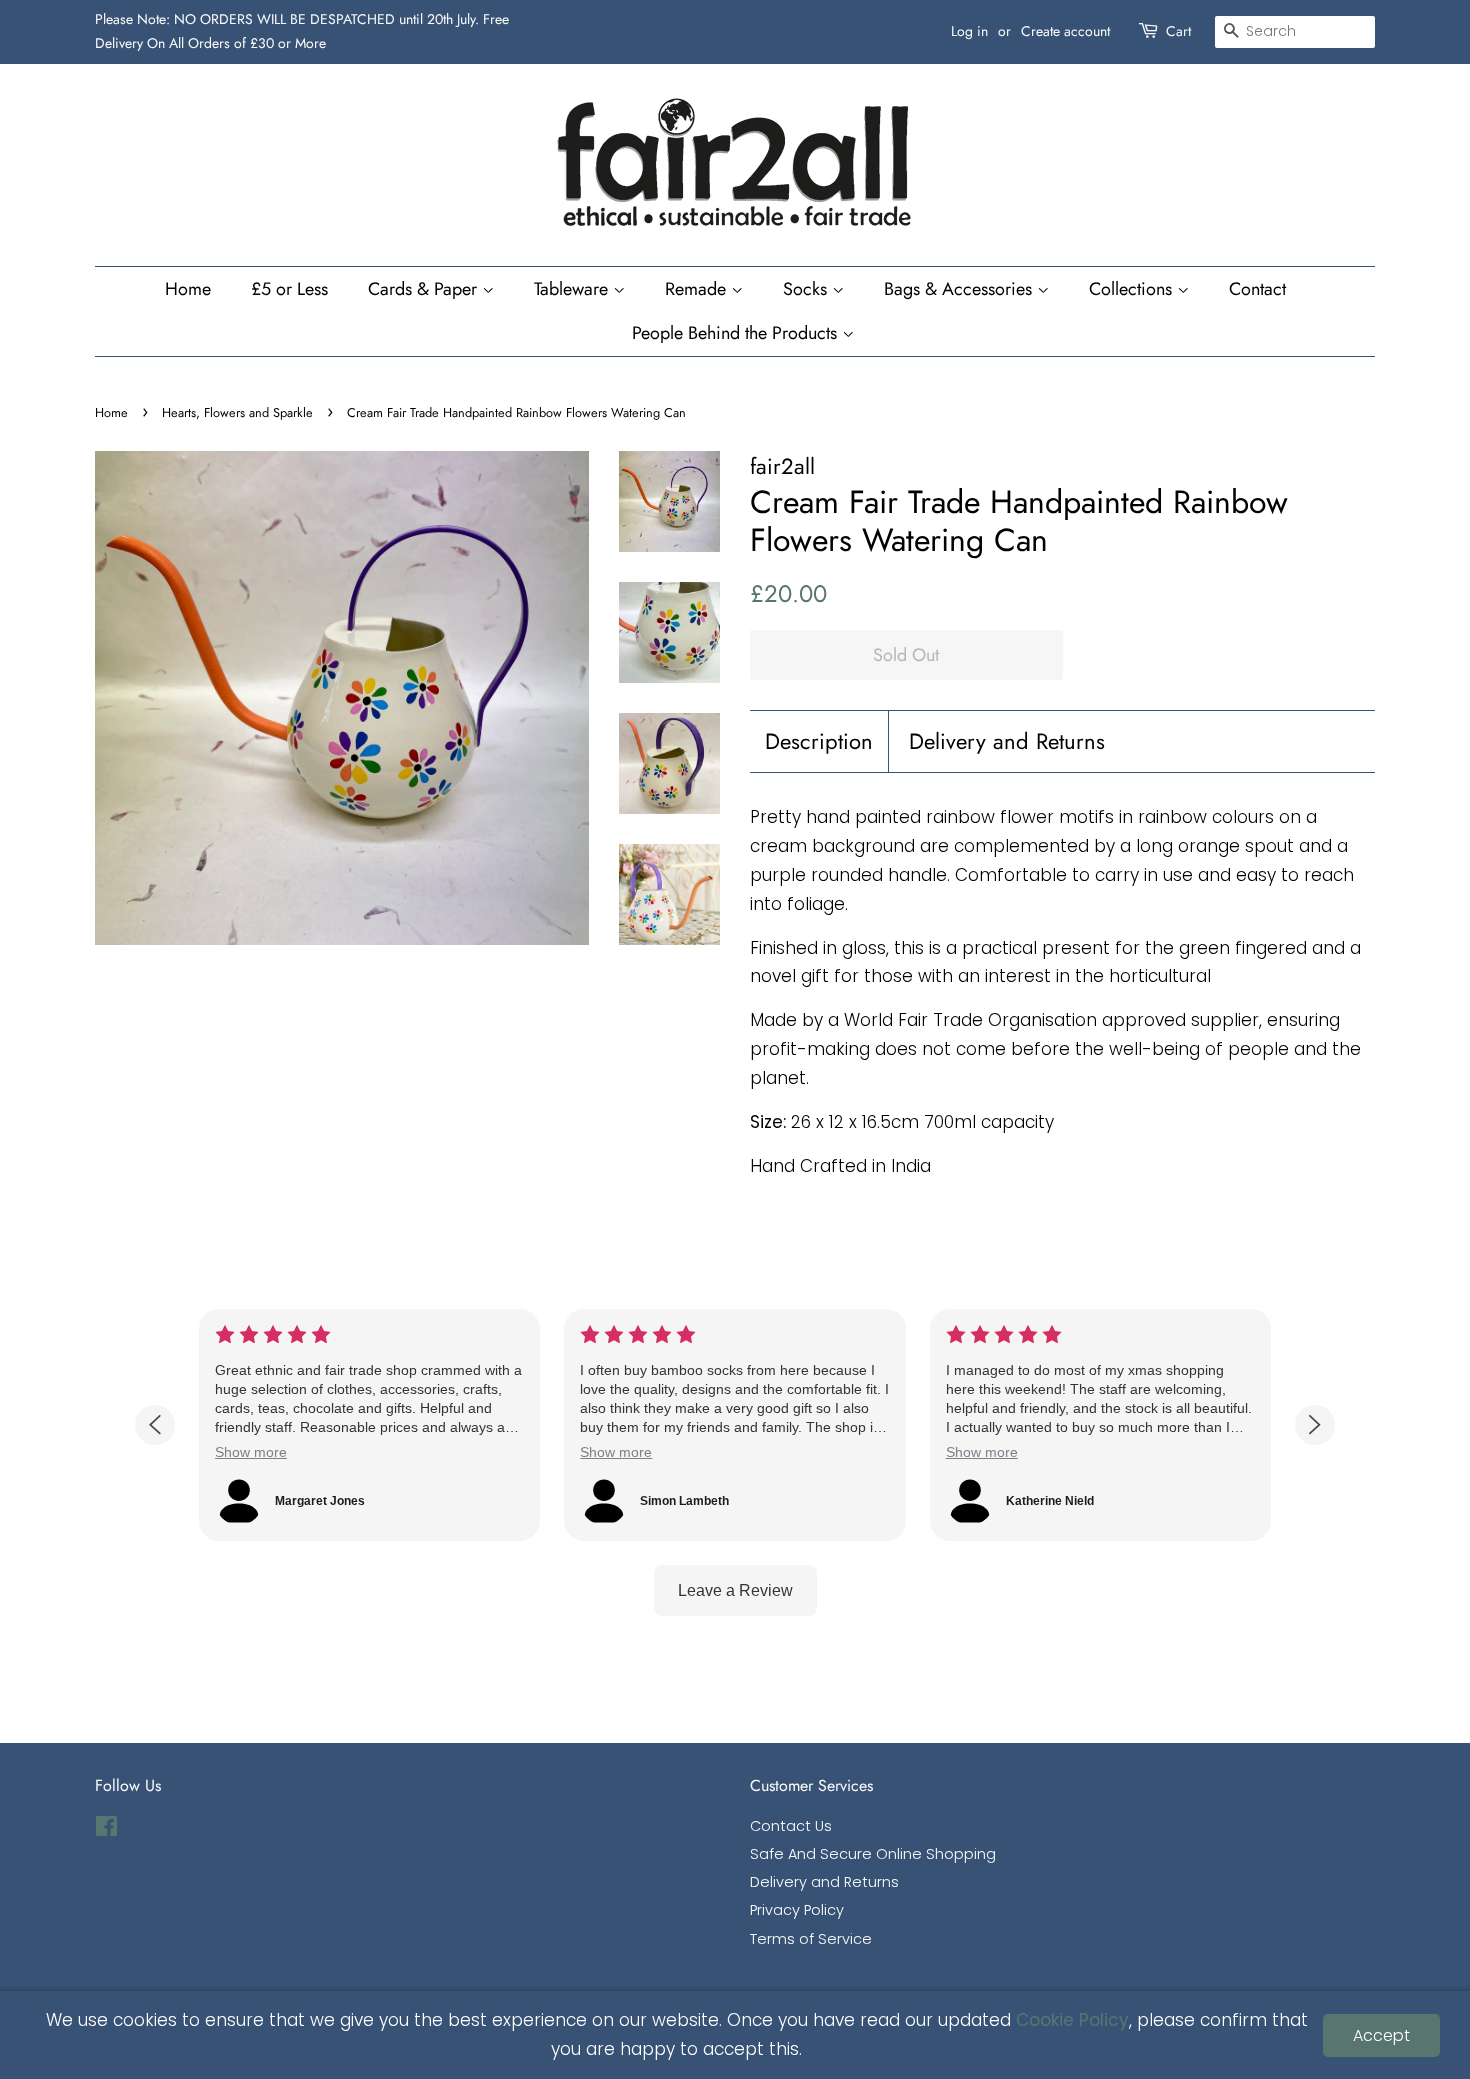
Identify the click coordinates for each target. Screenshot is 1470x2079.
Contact (1257, 289)
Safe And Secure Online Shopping (873, 1854)
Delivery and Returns (1007, 741)
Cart (1178, 31)
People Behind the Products (737, 333)
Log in (969, 31)
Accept (1381, 2035)
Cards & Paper (425, 289)
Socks (807, 289)
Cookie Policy (1072, 2020)
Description (819, 741)
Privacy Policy (797, 1910)
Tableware (573, 289)
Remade (698, 289)
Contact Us (791, 1826)
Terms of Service (811, 1939)
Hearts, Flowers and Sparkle (237, 412)
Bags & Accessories (960, 289)
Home (188, 289)
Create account (1065, 31)
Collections (1133, 289)
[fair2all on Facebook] (106, 1830)
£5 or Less (289, 289)
